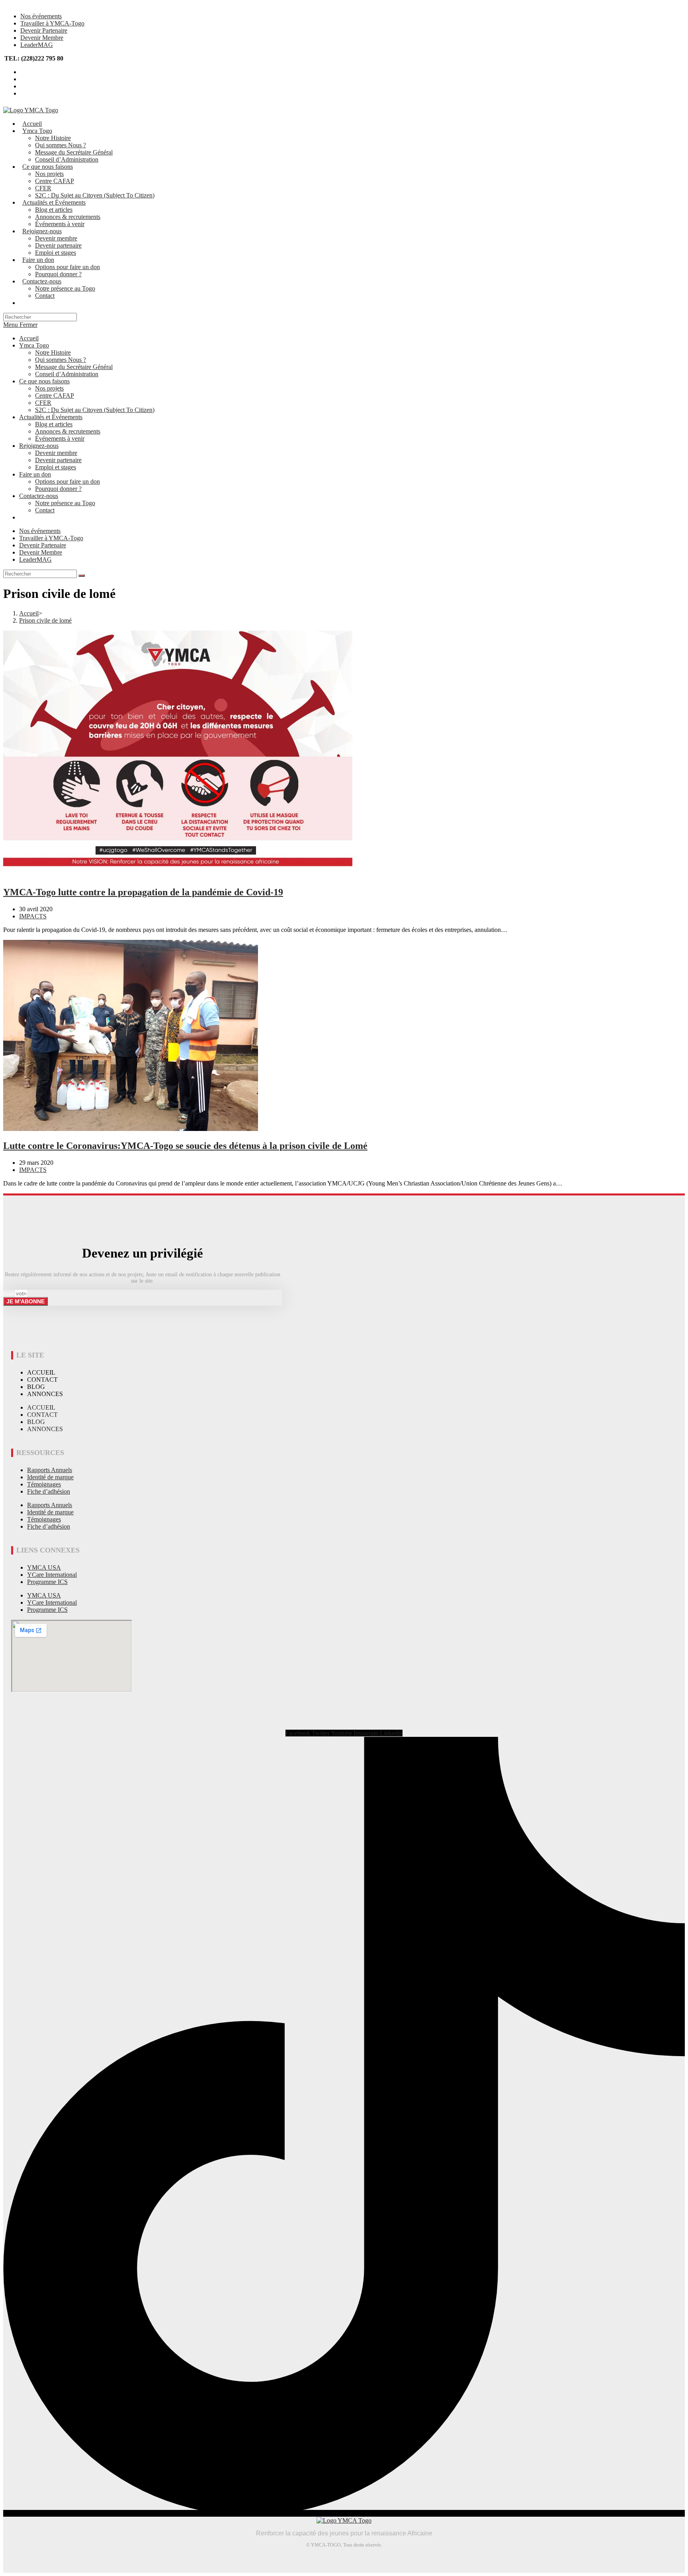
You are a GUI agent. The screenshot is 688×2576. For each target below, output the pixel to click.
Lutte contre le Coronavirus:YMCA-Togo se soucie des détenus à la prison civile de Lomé (185, 1146)
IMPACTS (33, 916)
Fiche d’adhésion (49, 1491)
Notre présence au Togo (65, 503)
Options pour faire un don (67, 481)
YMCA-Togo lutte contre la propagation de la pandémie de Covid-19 (143, 892)
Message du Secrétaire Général (74, 367)
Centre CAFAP (55, 395)
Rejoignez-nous (39, 446)
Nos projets (49, 388)
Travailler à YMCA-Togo (52, 23)
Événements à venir (60, 438)
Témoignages (44, 1484)
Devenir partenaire (58, 460)
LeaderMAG (37, 45)
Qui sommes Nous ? (61, 360)
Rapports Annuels (50, 1470)
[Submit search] (82, 576)
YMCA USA (44, 1567)
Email (9, 1294)
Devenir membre (56, 453)
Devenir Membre (42, 38)
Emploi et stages (56, 467)
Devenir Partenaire (44, 30)
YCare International (52, 1575)
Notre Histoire (53, 353)
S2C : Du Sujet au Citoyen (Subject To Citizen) (95, 410)
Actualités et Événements (51, 417)
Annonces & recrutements (68, 431)
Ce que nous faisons (44, 381)
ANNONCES (45, 1394)
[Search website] (22, 303)
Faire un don (35, 474)
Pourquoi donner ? (58, 489)
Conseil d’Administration (67, 374)
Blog (36, 1387)
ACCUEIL (41, 1372)
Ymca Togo (34, 345)
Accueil (29, 338)
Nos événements (41, 16)
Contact (45, 510)
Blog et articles (54, 424)
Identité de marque (50, 1477)
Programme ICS (47, 1582)
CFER (43, 403)
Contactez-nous (39, 496)
